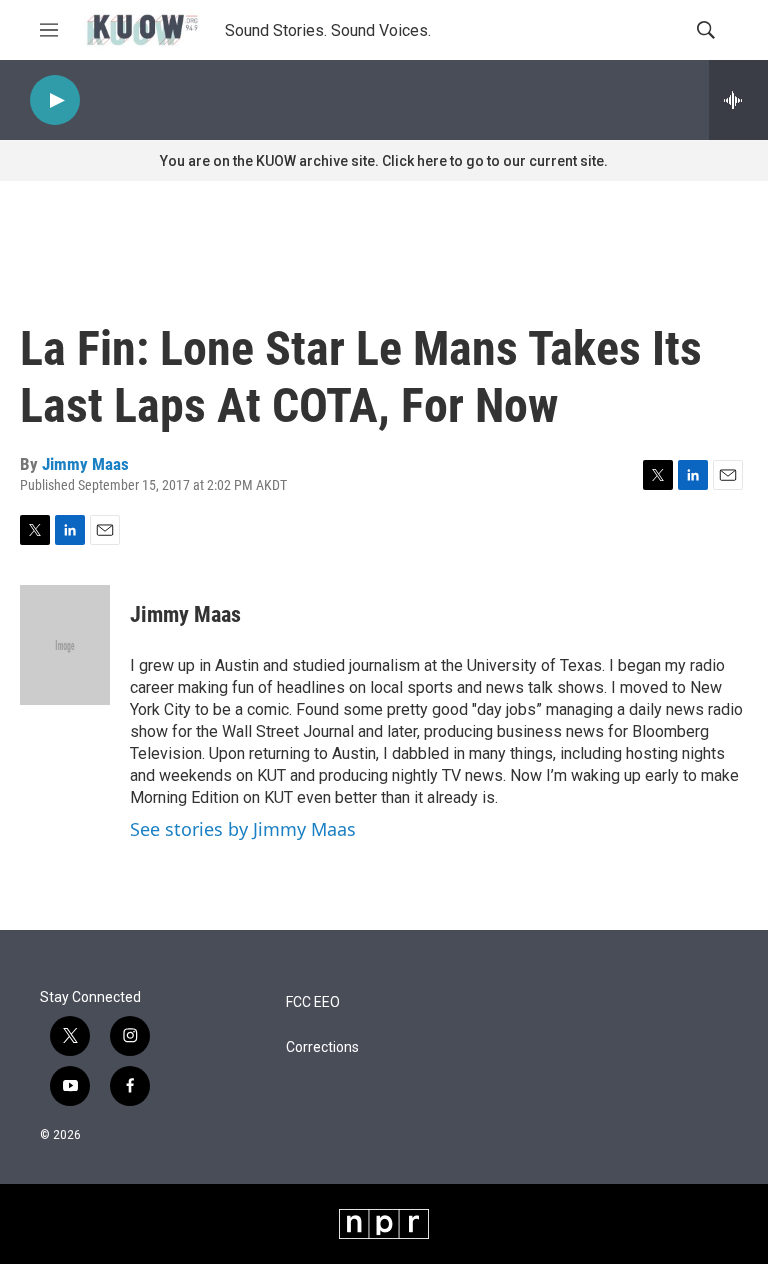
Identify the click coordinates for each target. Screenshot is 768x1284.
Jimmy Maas (85, 464)
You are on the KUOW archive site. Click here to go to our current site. (384, 161)
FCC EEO (313, 1002)
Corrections (322, 1047)
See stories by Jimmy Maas (243, 829)
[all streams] (738, 100)
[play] (55, 100)
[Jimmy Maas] (65, 645)
